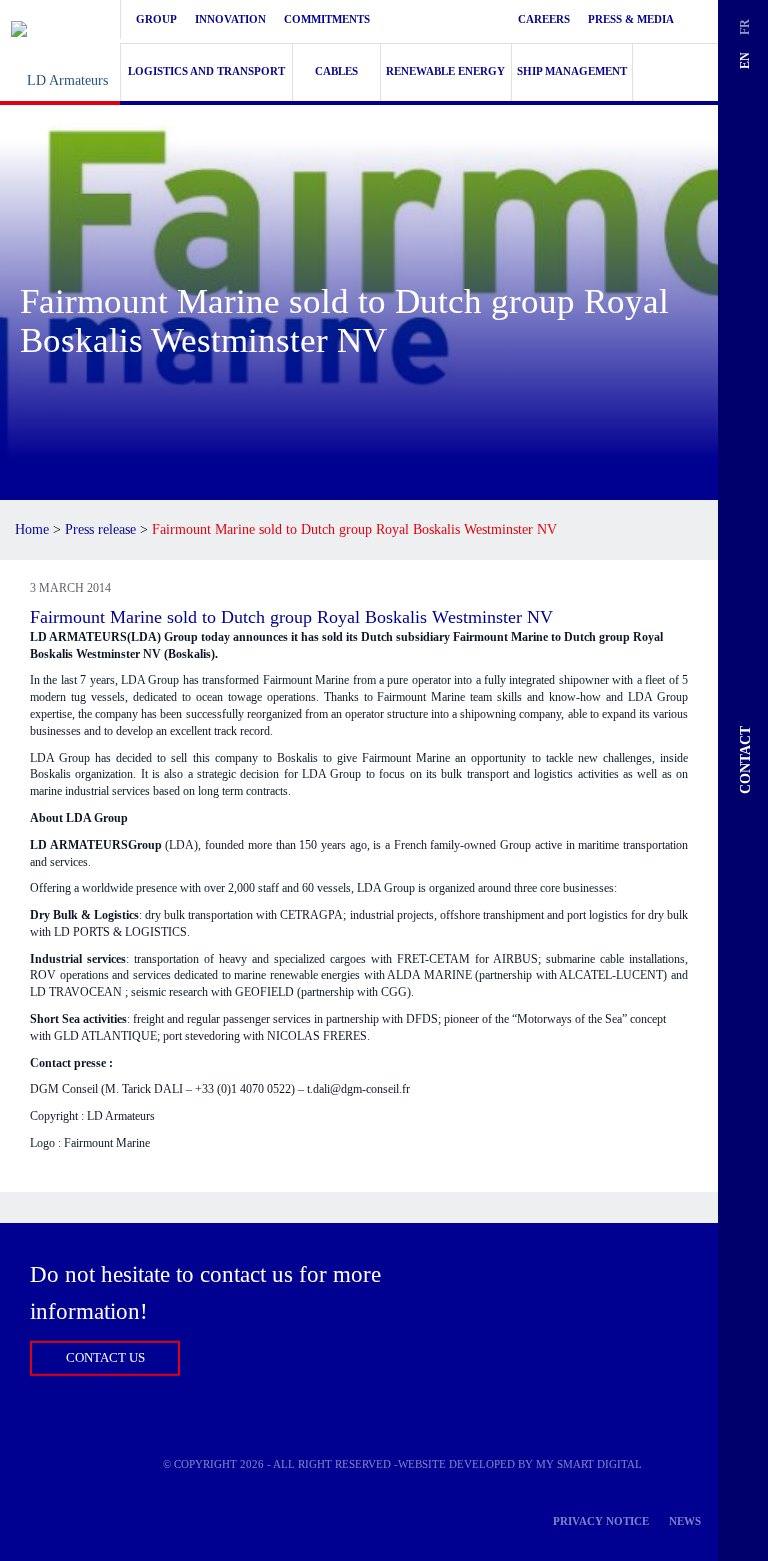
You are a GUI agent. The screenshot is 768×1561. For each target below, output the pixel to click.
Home (32, 529)
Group (156, 19)
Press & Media (631, 19)
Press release (100, 529)
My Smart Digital (589, 1464)
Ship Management (572, 71)
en (744, 60)
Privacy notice (601, 1521)
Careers (544, 19)
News (685, 1521)
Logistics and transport (206, 71)
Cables (336, 71)
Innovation (230, 19)
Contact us (105, 1357)
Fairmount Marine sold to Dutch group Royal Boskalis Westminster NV (291, 617)
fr (744, 27)
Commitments (327, 19)
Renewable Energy (445, 71)
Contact (745, 760)
